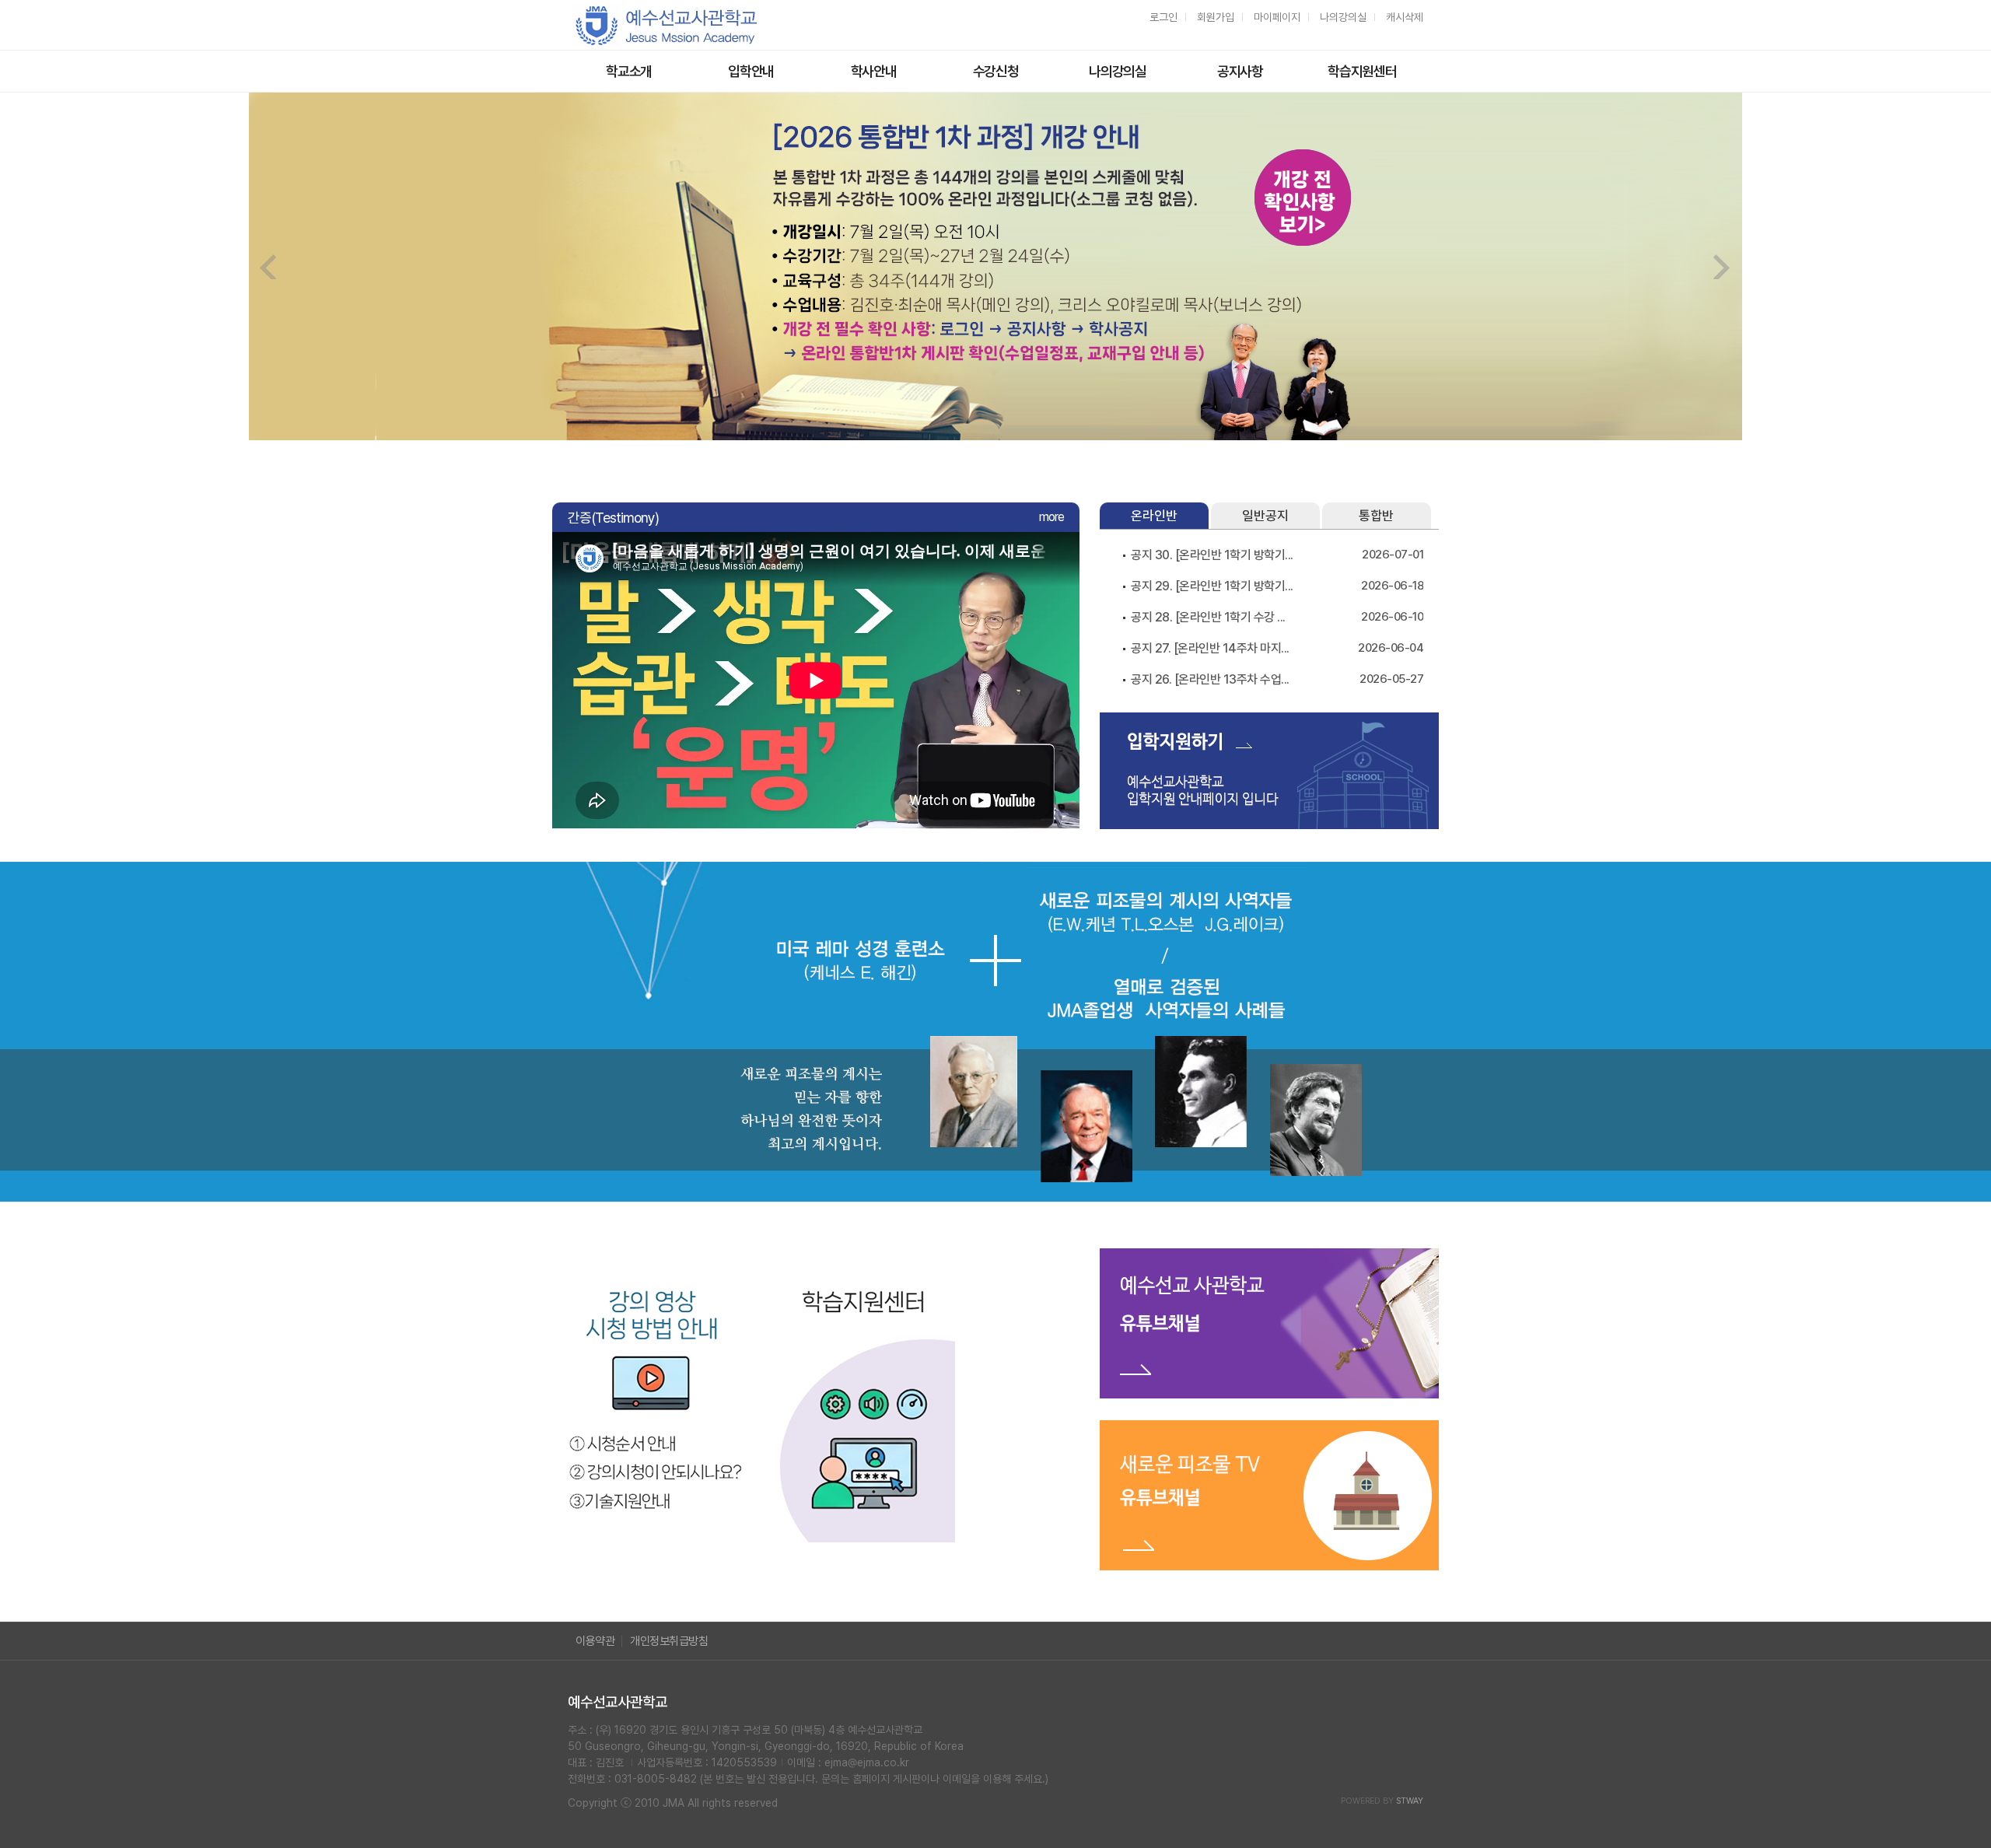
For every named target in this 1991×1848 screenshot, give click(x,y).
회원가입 (1216, 17)
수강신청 (996, 71)
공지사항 (1240, 71)
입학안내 (751, 71)
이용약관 (595, 1641)
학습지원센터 (1362, 71)
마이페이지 (1277, 17)
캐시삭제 (1405, 17)
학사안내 (874, 71)
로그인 (1163, 17)
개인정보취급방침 (669, 1641)
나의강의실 (1343, 17)
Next (1722, 267)
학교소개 (629, 71)
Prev (269, 267)
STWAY (1410, 1801)
